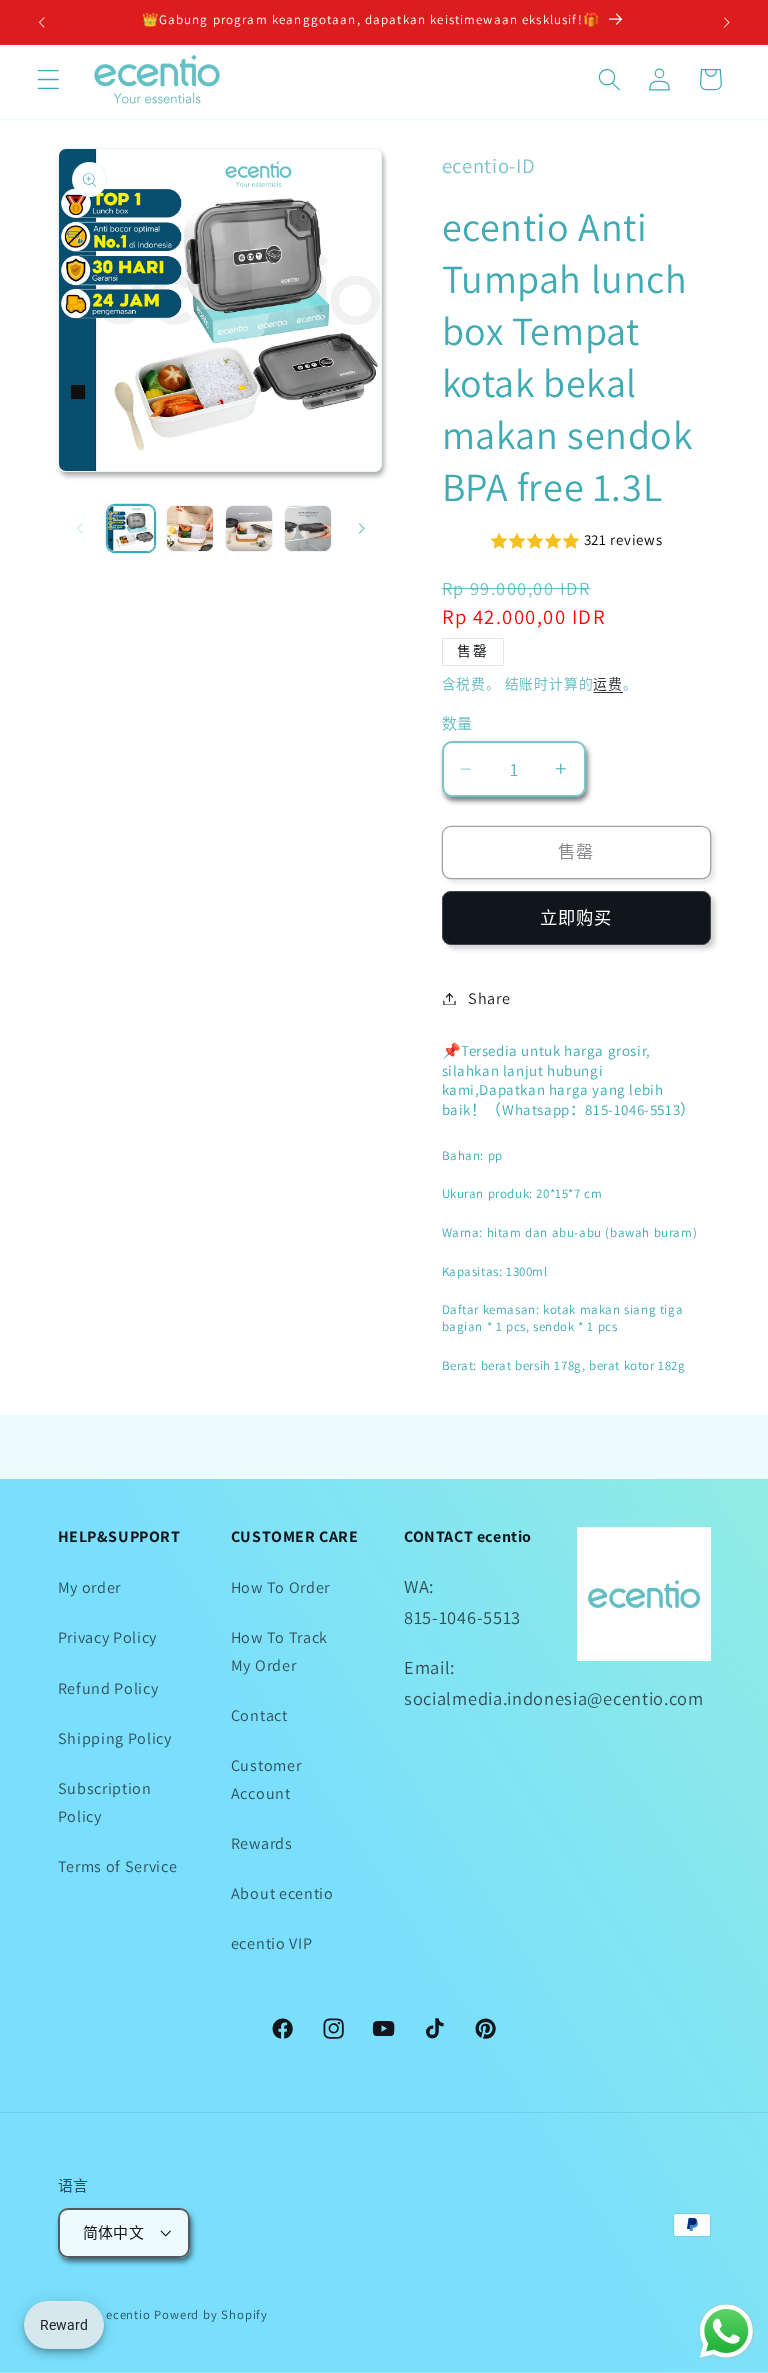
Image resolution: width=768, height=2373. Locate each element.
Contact (259, 1715)
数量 (457, 723)
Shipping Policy (115, 1738)
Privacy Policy (108, 1637)
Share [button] (489, 998)
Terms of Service (118, 1866)
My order (90, 1587)
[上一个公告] (42, 22)
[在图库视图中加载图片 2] (190, 529)
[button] (48, 79)
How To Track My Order (279, 1651)
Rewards (262, 1843)
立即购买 (576, 917)
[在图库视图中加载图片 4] (308, 529)
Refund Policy (108, 1688)
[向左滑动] (80, 529)
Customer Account (266, 1779)
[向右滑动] (362, 529)
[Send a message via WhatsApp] (726, 2331)
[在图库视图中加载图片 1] (131, 529)
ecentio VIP (272, 1943)
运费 (608, 684)
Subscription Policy (105, 1802)
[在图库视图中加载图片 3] (249, 529)
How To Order (280, 1587)
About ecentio (282, 1893)
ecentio (128, 2314)
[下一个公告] (726, 22)
